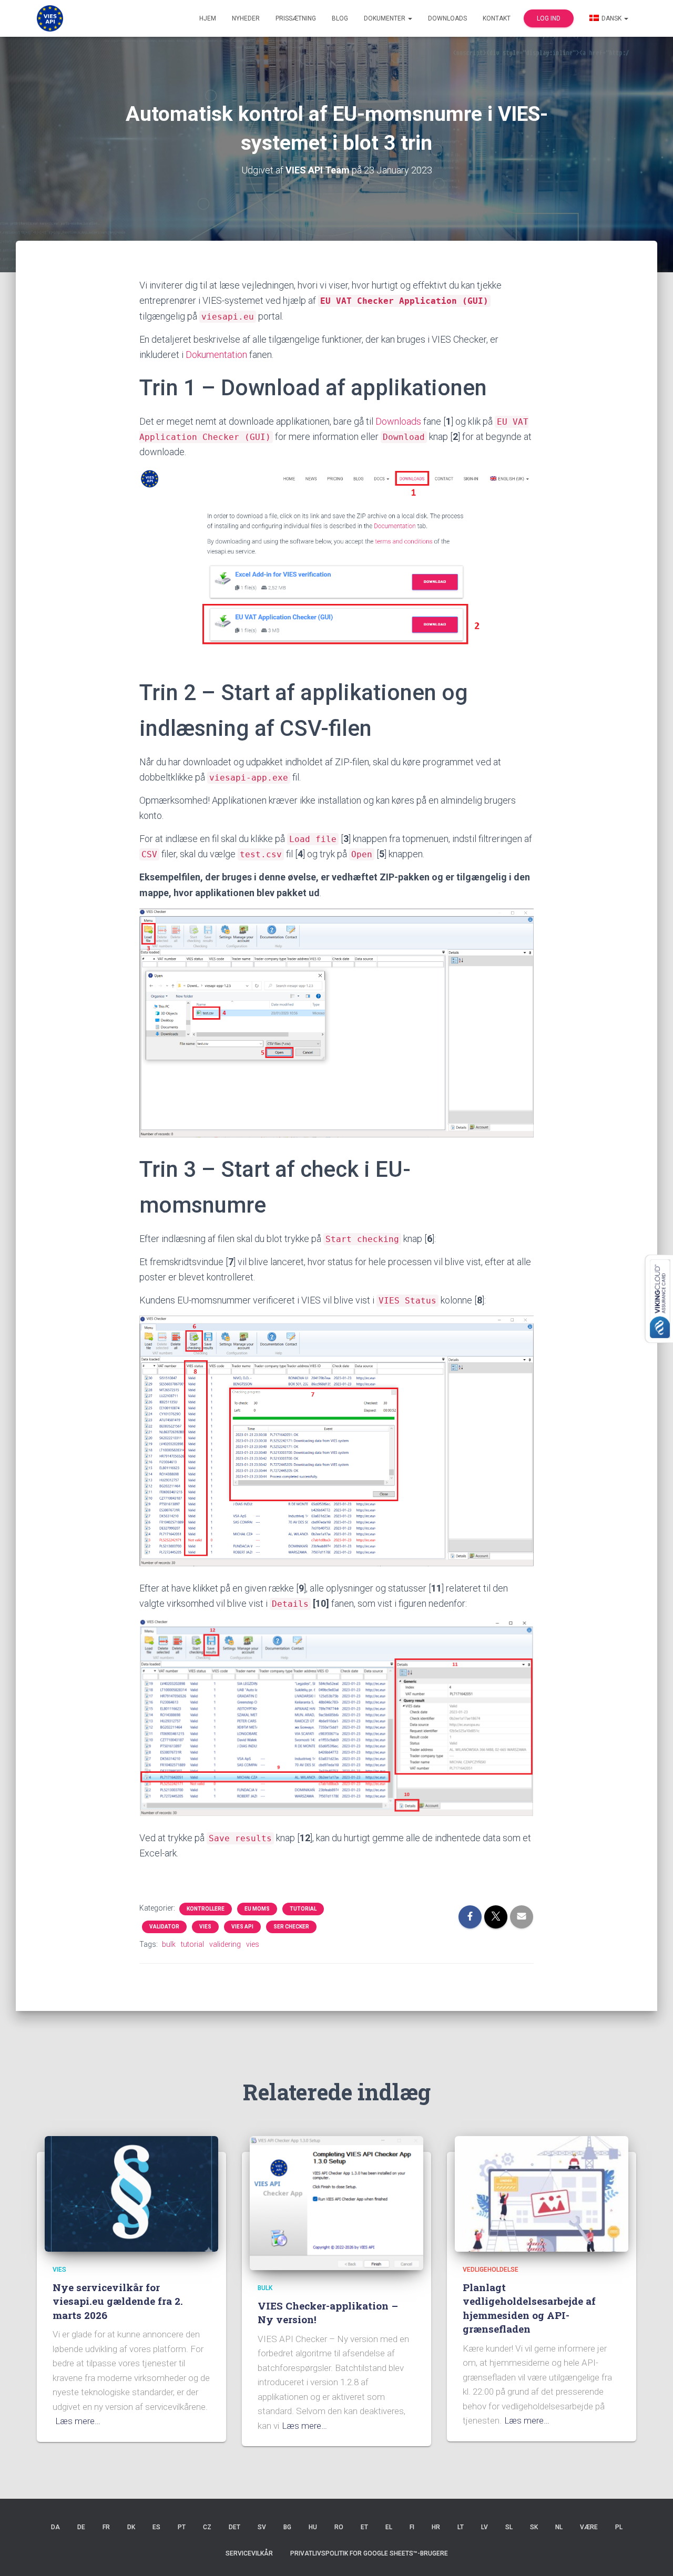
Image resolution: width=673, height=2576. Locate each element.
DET (234, 2527)
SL (509, 2527)
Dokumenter (385, 18)
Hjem (208, 18)
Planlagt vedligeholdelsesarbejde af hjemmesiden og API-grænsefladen (529, 2308)
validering (225, 1944)
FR (106, 2527)
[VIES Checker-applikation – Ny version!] (336, 2202)
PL (619, 2527)
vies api (242, 1927)
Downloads (447, 18)
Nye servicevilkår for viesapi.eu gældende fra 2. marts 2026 (118, 2301)
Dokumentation (216, 355)
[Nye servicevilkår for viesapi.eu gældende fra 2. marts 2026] (131, 2193)
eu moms (257, 1909)
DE (81, 2527)
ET (364, 2527)
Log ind (549, 18)
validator (164, 1927)
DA (55, 2527)
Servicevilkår (249, 2553)
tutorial (303, 1909)
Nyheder (246, 18)
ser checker (291, 1927)
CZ (207, 2527)
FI (412, 2527)
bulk (169, 1944)
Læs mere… (78, 2421)
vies (205, 1927)
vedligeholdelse (491, 2270)
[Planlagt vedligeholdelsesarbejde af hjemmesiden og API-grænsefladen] (542, 2193)
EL (389, 2527)
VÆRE (589, 2527)
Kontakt (497, 18)
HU (313, 2527)
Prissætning (296, 18)
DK (131, 2527)
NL (559, 2527)
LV (485, 2527)
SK (534, 2527)
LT (461, 2527)
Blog (340, 18)
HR (436, 2527)
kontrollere (206, 1909)
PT (182, 2527)
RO (339, 2527)
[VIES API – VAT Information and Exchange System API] (50, 18)
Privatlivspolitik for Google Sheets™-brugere (369, 2553)
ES (156, 2527)
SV (262, 2527)
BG (287, 2527)
